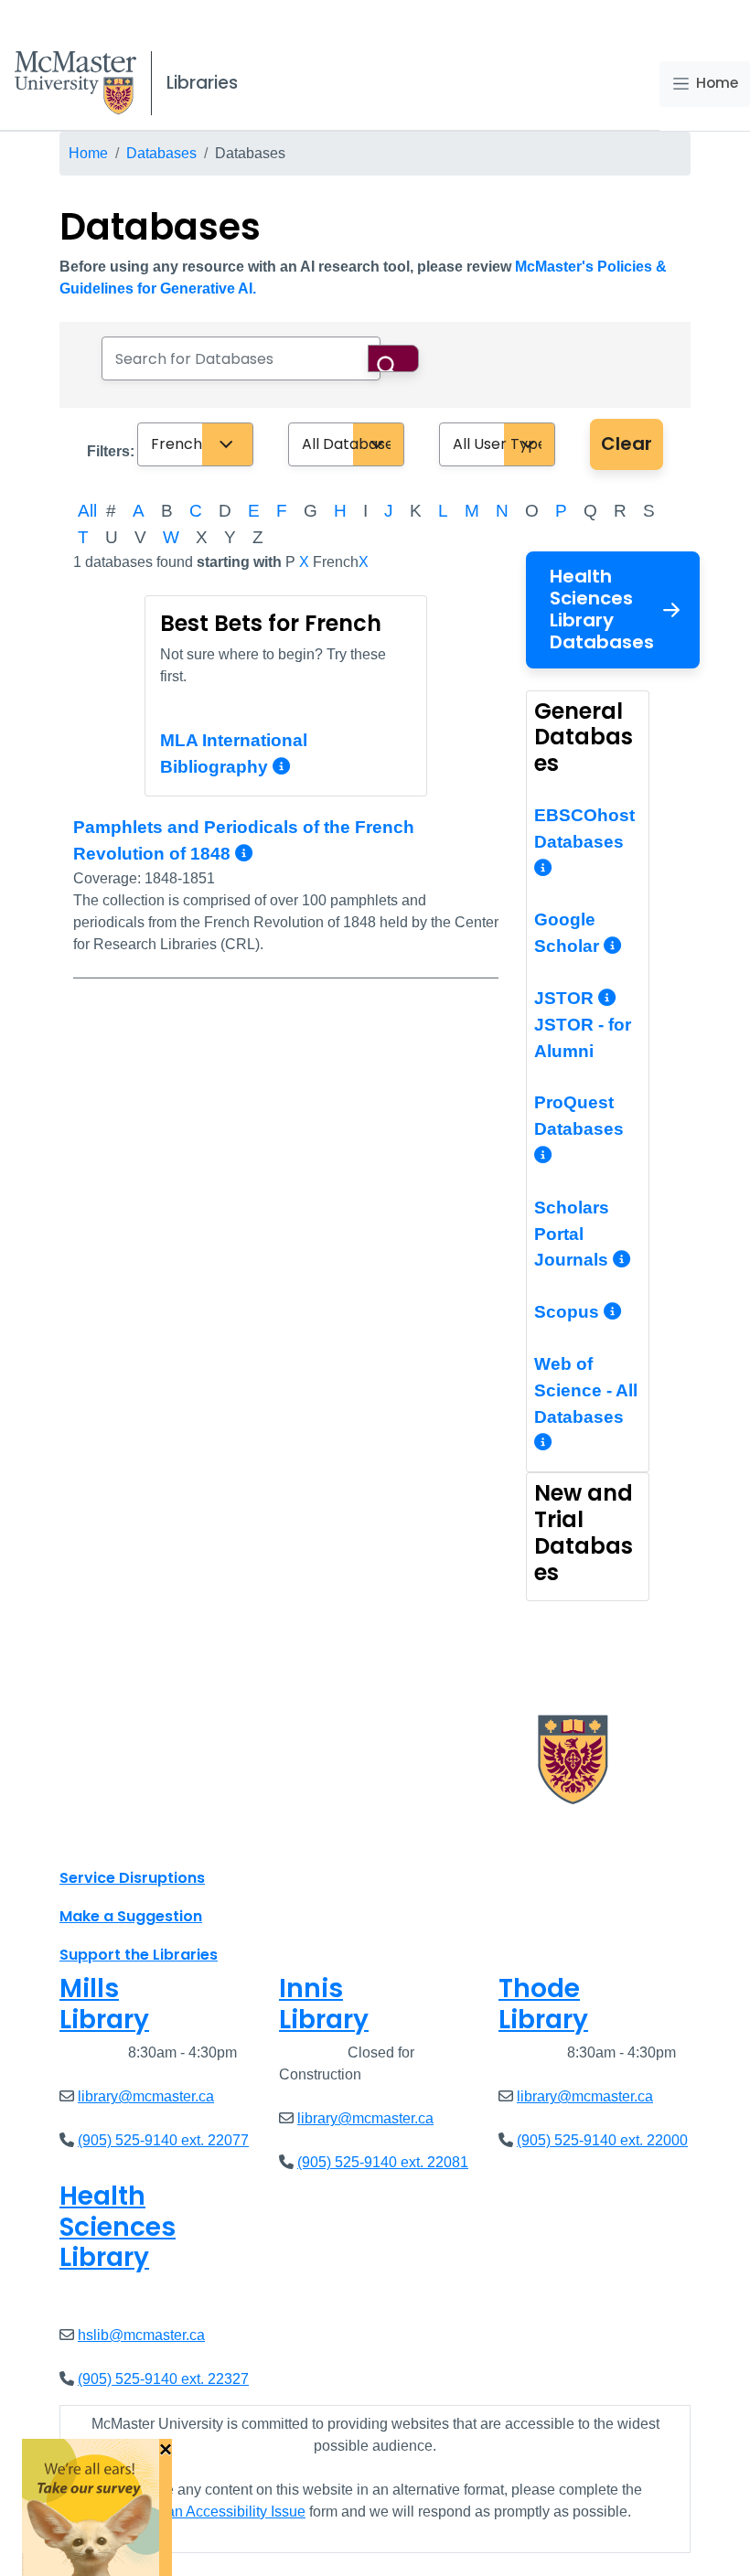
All (87, 511)
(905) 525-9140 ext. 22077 (163, 2140)
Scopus (569, 1312)
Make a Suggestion (131, 1916)
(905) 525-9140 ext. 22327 (163, 2379)
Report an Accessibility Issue (212, 2512)
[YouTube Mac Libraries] (145, 1837)
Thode (543, 2004)
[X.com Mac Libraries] (97, 1837)
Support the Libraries (139, 1955)
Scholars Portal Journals (573, 1234)
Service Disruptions (132, 1878)
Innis (324, 2004)
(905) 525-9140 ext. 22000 (602, 2140)
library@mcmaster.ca (146, 2096)
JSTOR (566, 998)
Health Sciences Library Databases (602, 609)
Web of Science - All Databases (586, 1390)
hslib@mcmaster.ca (141, 2335)
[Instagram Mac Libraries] (121, 1837)
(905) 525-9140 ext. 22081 (383, 2162)
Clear (627, 444)
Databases (161, 153)
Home (717, 83)
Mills (104, 2004)
